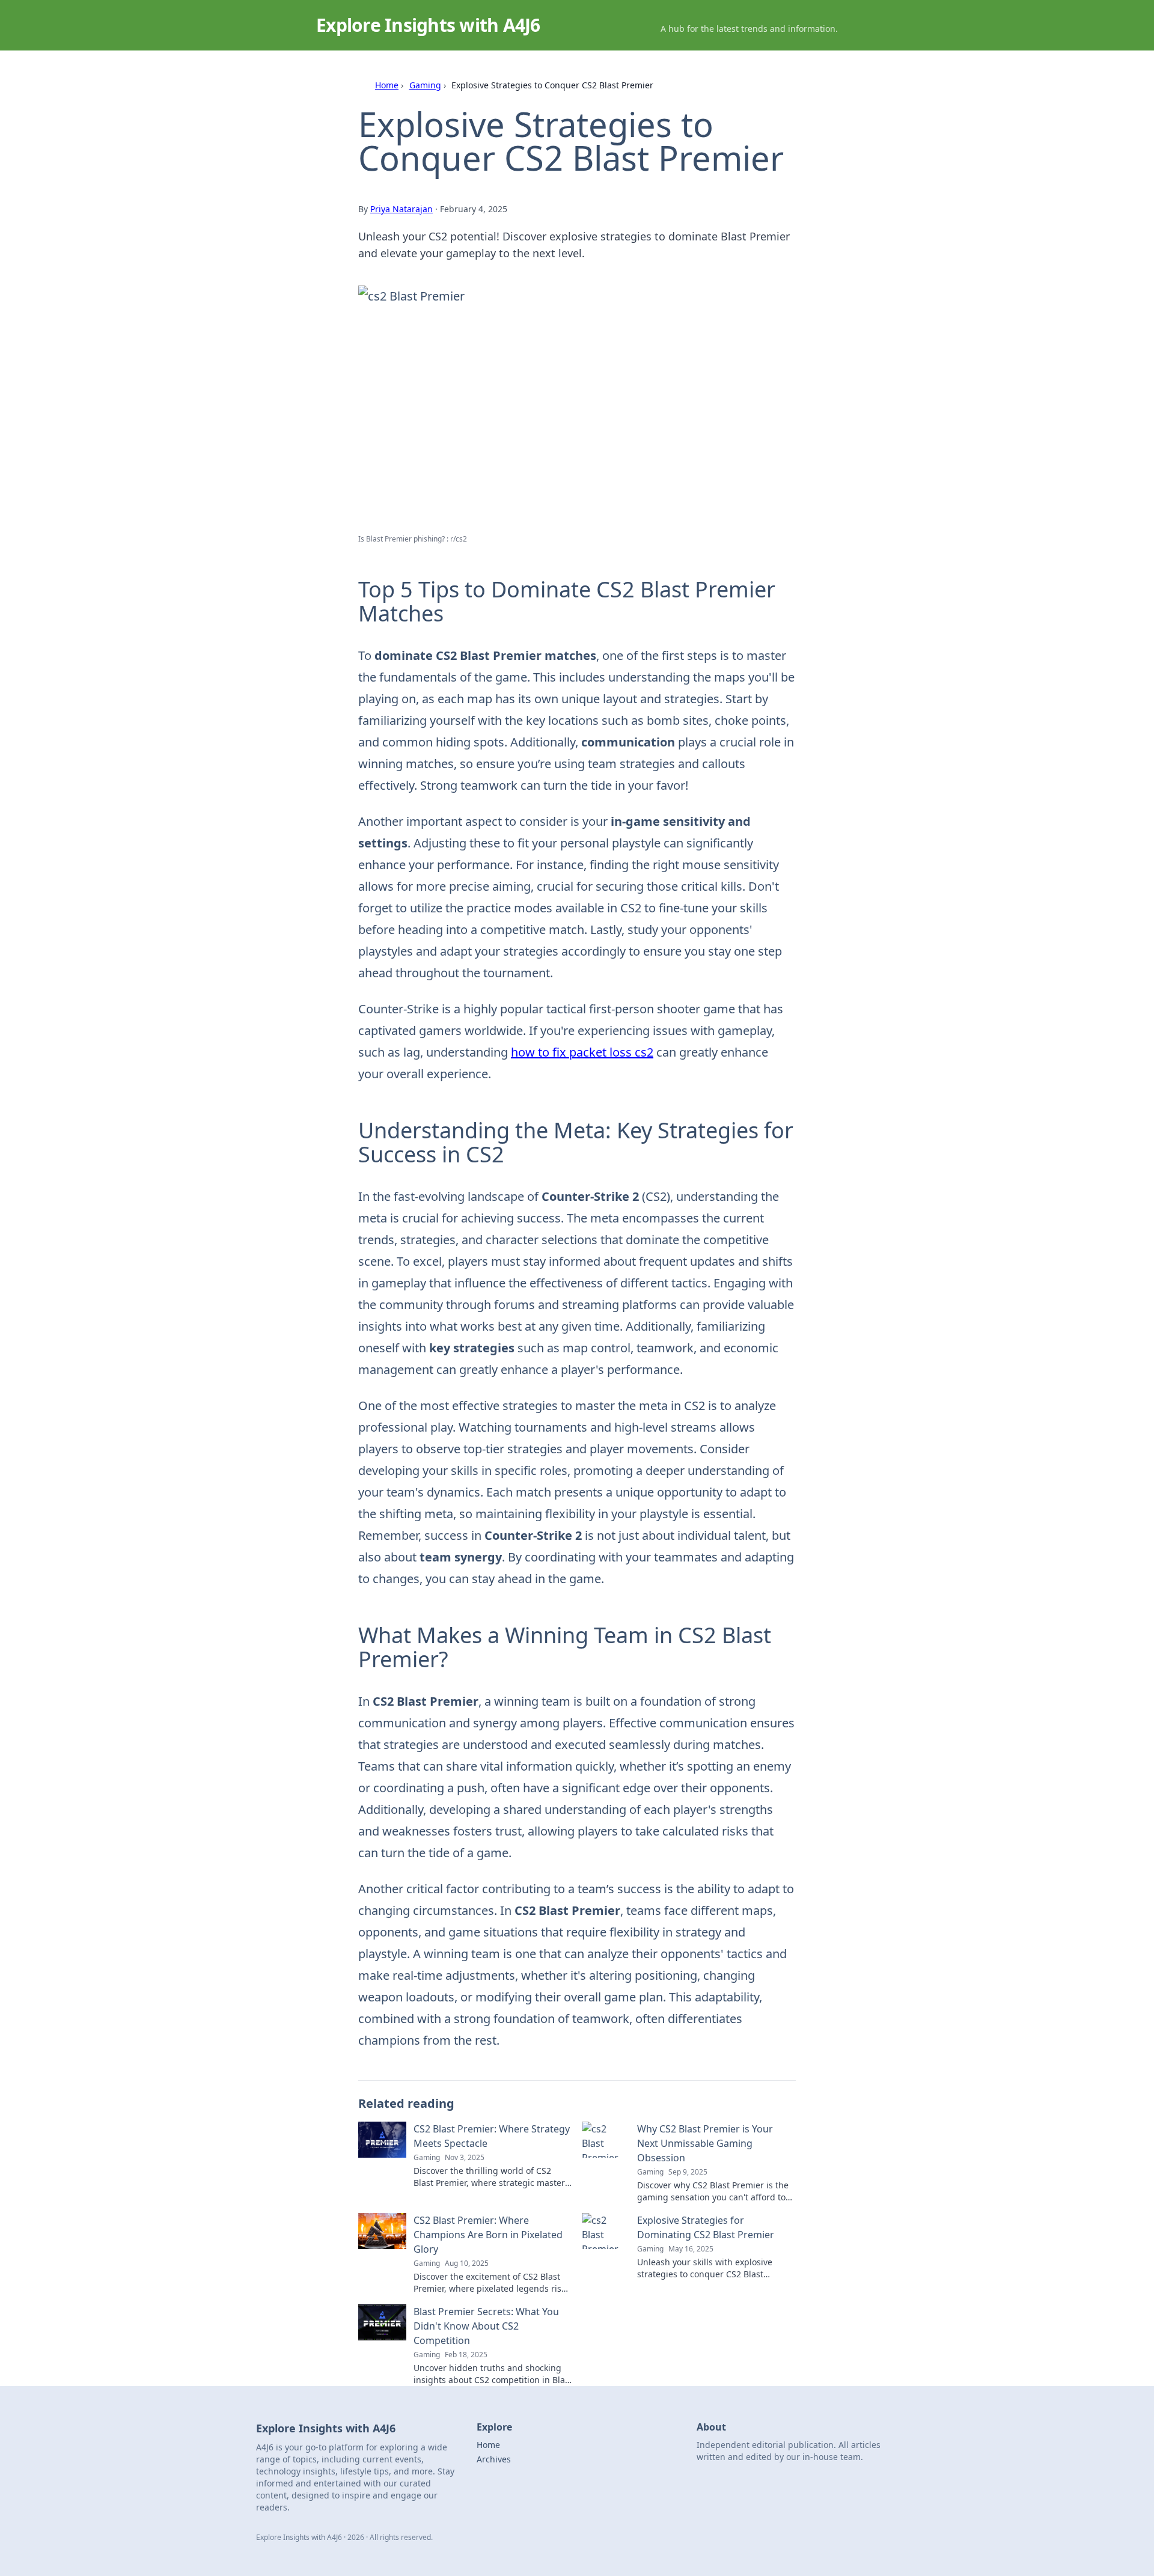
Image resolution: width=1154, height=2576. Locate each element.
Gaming (425, 85)
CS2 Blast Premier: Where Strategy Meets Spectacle (492, 2136)
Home (387, 85)
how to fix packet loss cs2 (582, 1052)
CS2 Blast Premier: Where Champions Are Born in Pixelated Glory (488, 2235)
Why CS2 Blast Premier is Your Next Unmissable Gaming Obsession (705, 2143)
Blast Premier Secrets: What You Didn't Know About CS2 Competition (486, 2326)
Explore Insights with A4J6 (428, 25)
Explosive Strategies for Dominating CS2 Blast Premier (706, 2227)
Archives (494, 2459)
